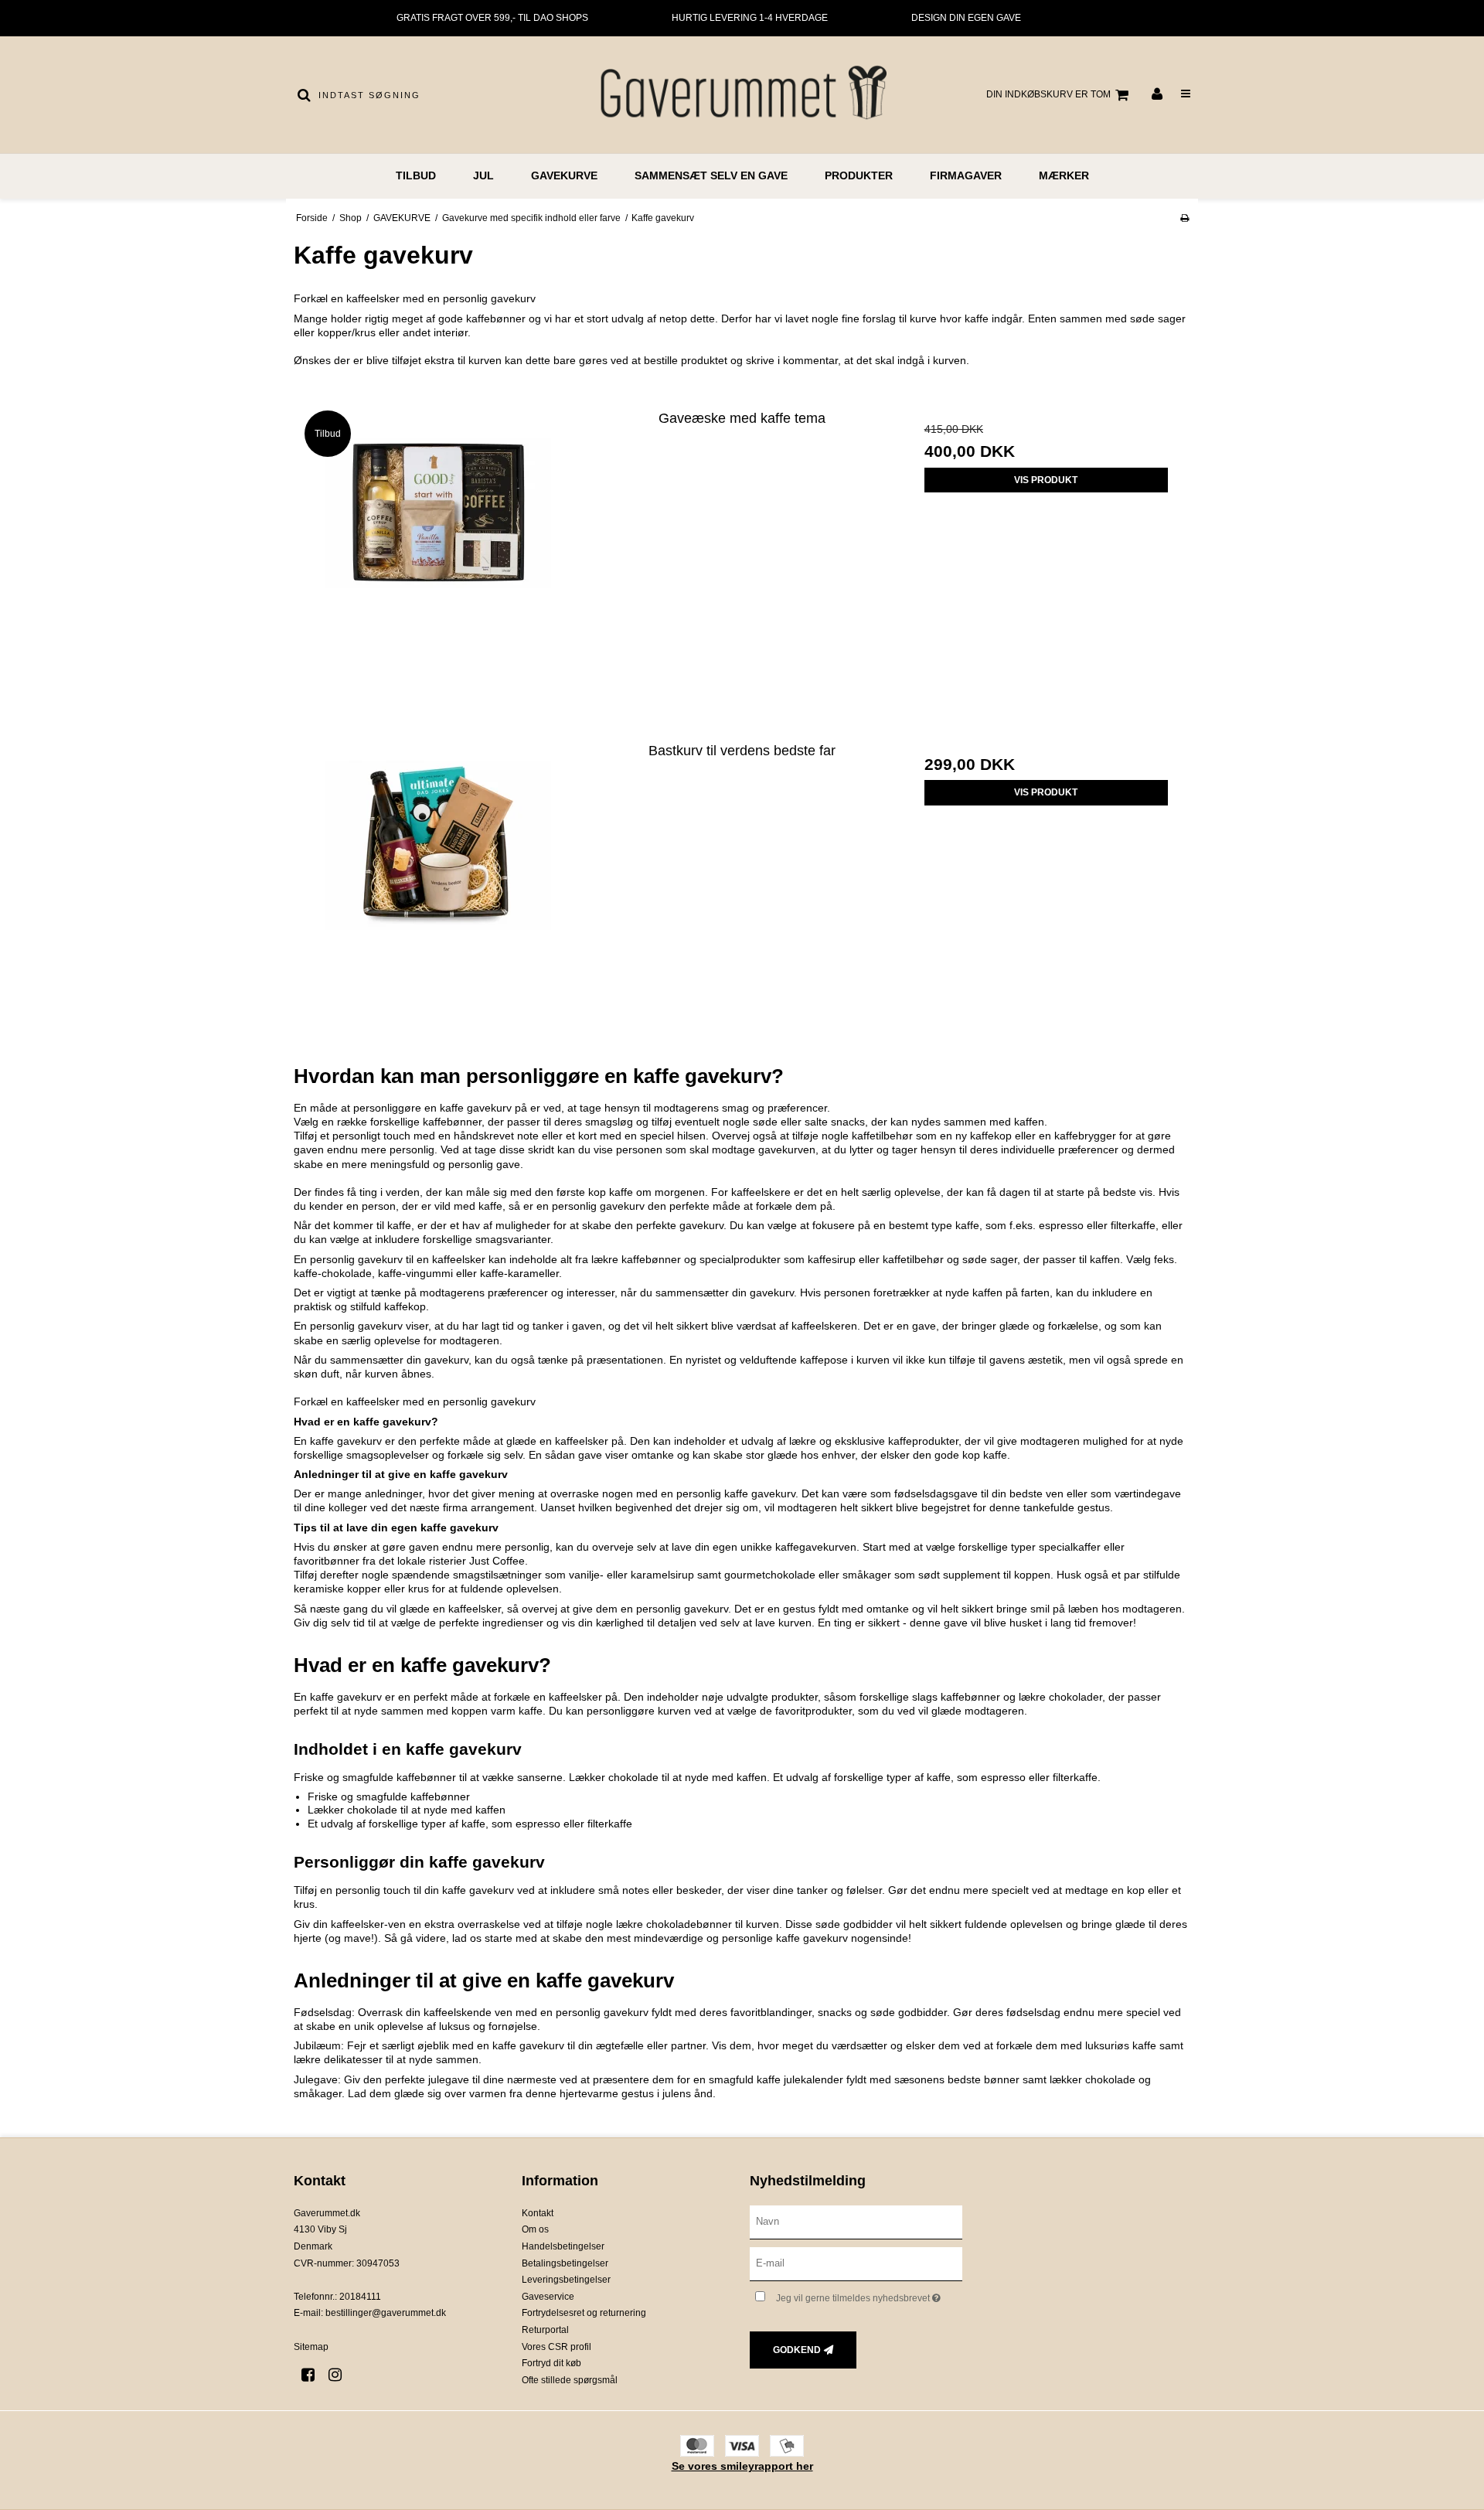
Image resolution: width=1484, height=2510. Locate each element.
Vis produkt (1046, 480)
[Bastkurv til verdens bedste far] (438, 876)
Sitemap (311, 2347)
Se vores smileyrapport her (742, 2466)
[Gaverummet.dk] (742, 95)
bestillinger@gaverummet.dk (386, 2313)
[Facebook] (313, 2375)
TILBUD (416, 175)
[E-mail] (856, 2263)
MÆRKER (1064, 175)
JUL (483, 175)
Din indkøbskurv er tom (1048, 94)
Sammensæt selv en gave (711, 175)
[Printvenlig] (1184, 218)
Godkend (797, 2350)
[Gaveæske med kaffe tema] (438, 544)
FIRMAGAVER (966, 175)
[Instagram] (340, 2375)
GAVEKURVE (564, 175)
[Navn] (856, 2222)
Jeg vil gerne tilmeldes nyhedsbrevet (869, 2295)
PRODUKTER (859, 175)
